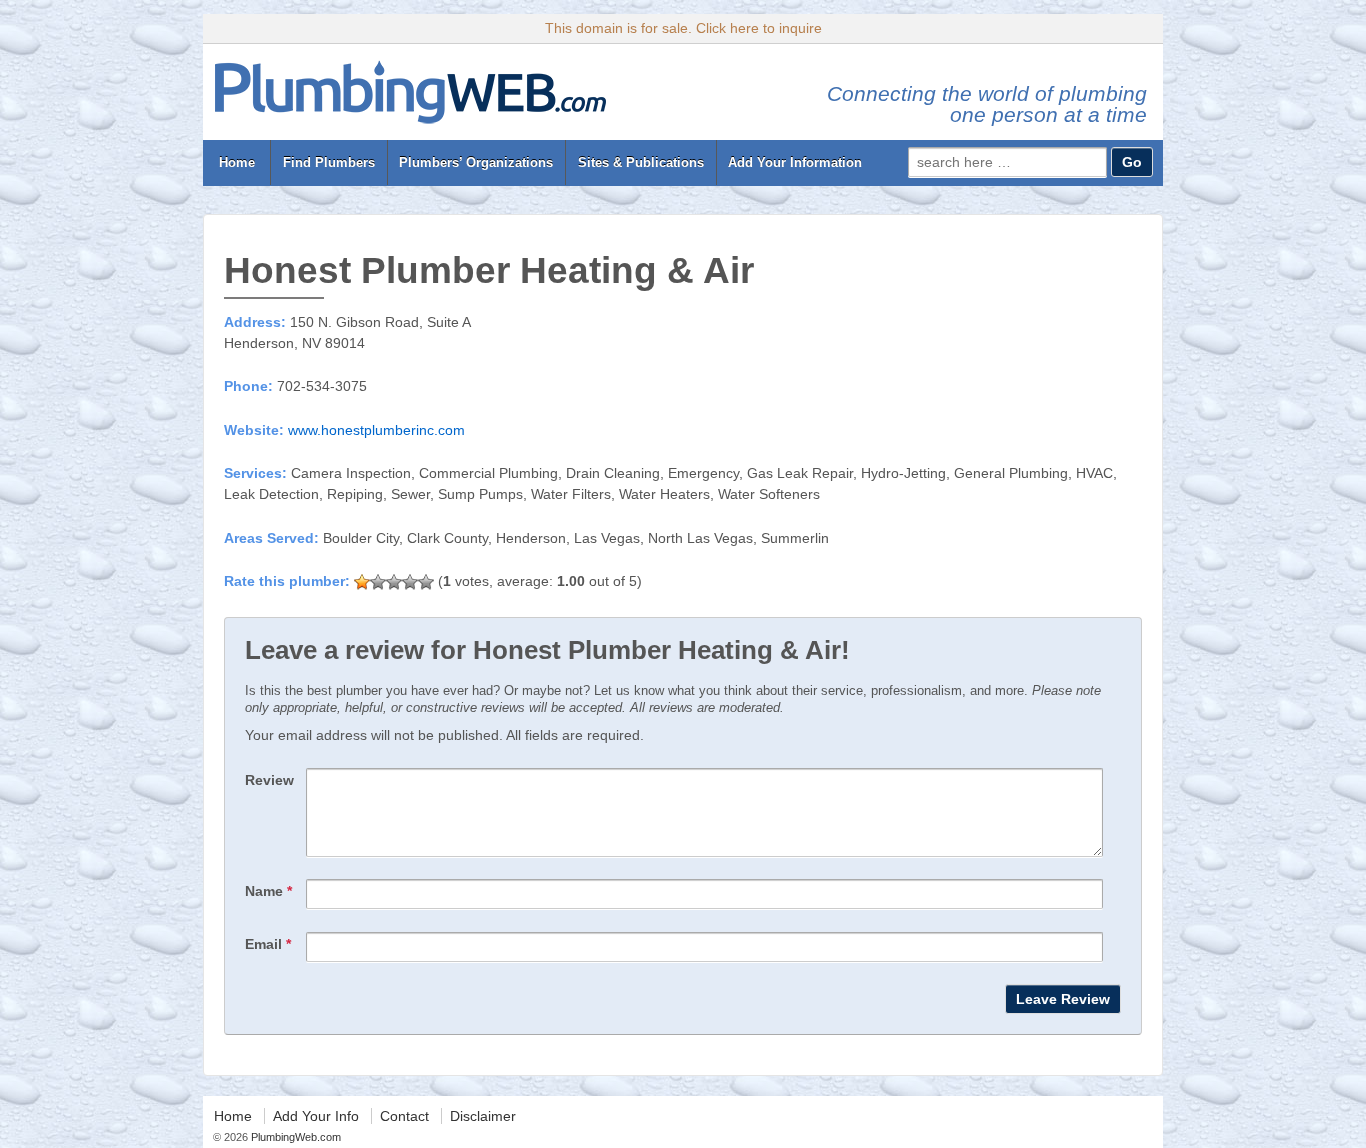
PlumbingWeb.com (294, 1137)
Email (268, 944)
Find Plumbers (329, 162)
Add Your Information (795, 162)
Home (237, 162)
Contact (404, 1116)
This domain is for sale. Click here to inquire (683, 28)
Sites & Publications (641, 162)
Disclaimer (483, 1116)
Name (268, 891)
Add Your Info (316, 1116)
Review (269, 780)
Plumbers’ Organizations (476, 162)
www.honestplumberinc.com (376, 430)
